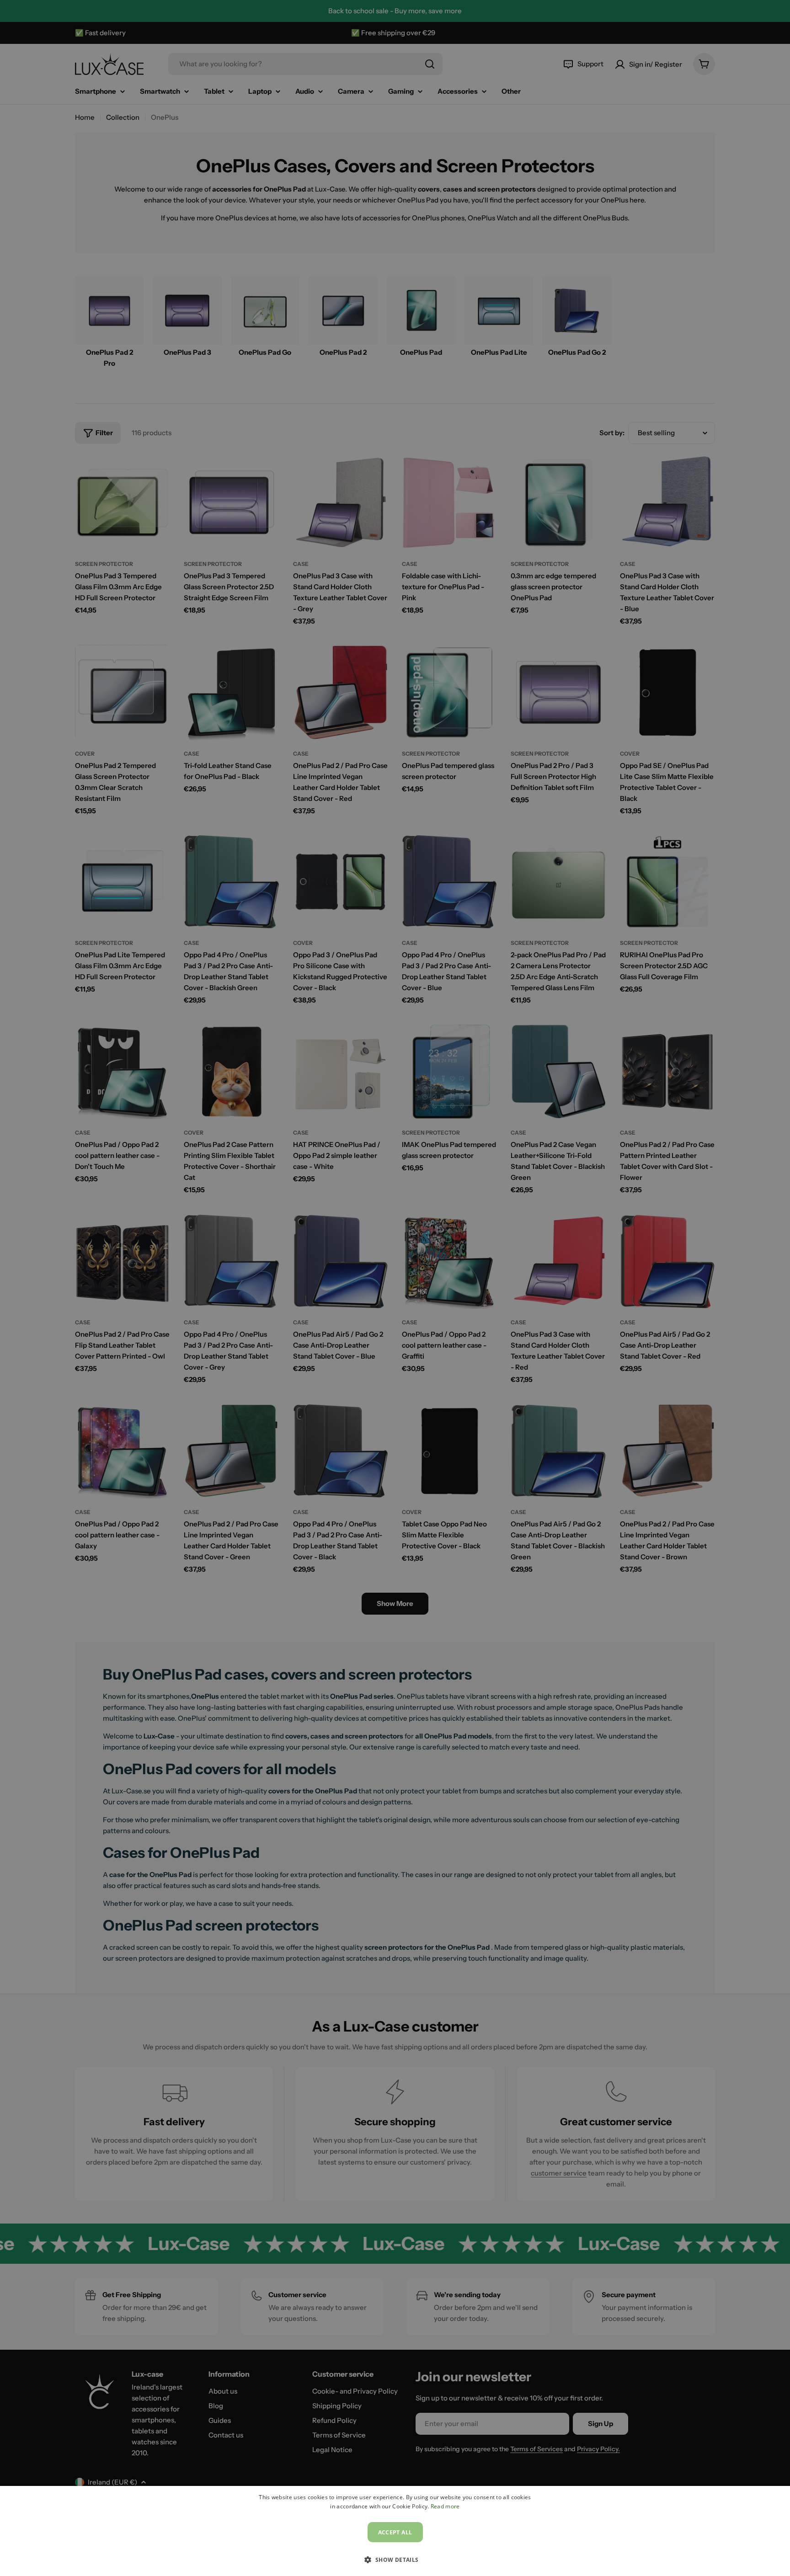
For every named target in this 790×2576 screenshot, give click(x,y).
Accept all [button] (395, 2532)
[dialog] (395, 2531)
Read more (445, 2506)
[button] (395, 2560)
